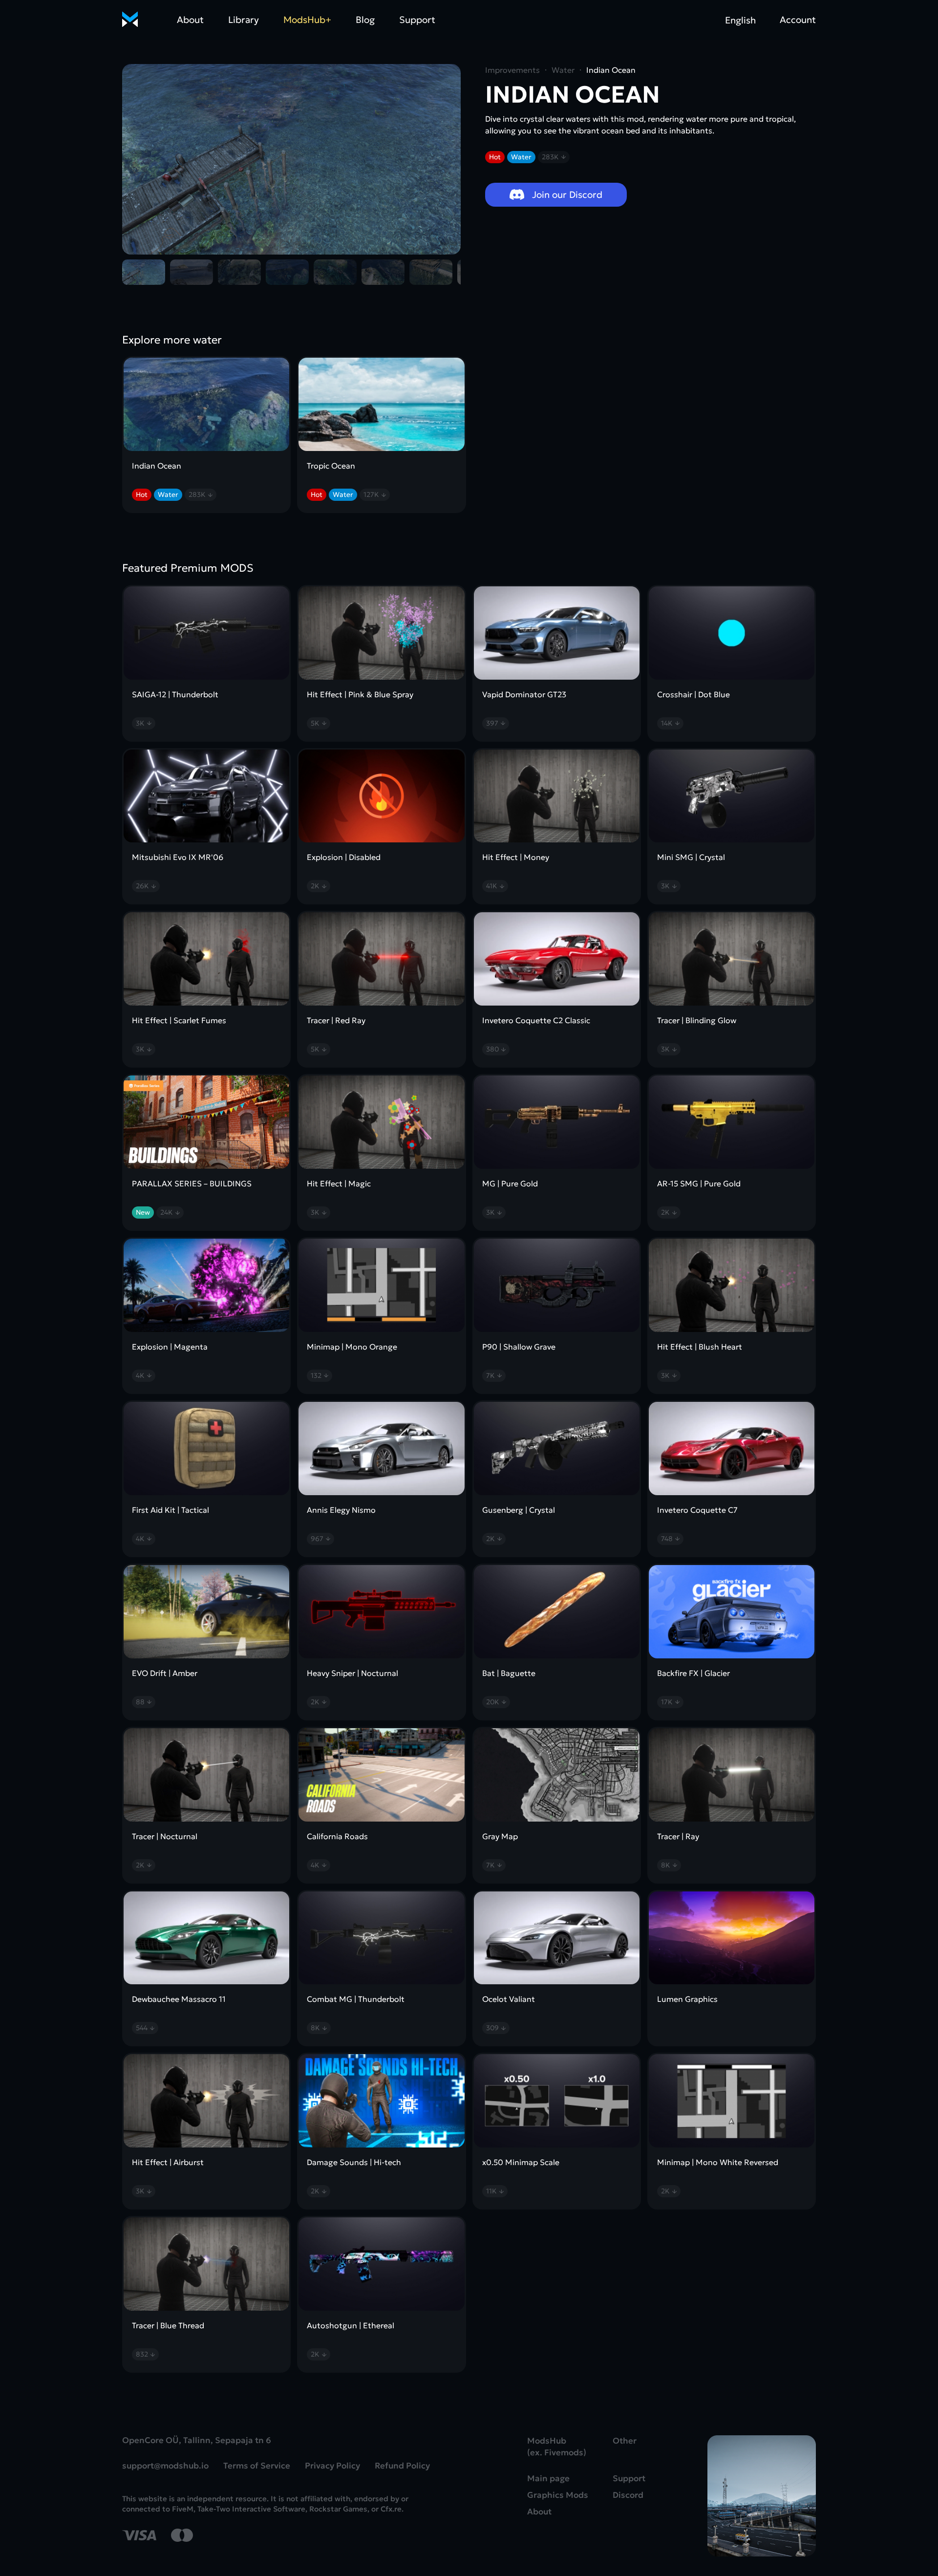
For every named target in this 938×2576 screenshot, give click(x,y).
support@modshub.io (165, 2466)
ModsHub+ (307, 20)
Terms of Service (257, 2466)
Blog (365, 20)
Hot (495, 157)
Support (417, 20)
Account (798, 20)
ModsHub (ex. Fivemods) (557, 2447)
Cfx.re (391, 2509)
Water (521, 157)
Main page (548, 2479)
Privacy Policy (332, 2466)
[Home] (130, 20)
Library (244, 20)
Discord (628, 2495)
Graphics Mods (558, 2495)
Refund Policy (402, 2466)
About (190, 20)
